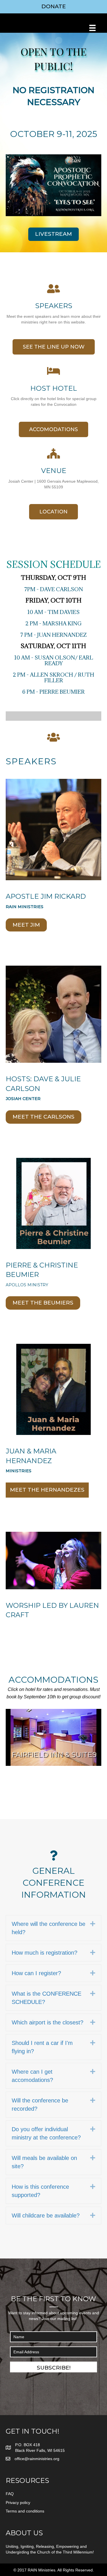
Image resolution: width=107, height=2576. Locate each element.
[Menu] (92, 28)
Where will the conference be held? (49, 1928)
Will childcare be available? (46, 2215)
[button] (53, 2367)
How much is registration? (45, 1953)
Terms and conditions (25, 2511)
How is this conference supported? (40, 2191)
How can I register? (36, 1973)
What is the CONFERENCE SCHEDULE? (47, 1998)
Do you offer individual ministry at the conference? (46, 2133)
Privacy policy (18, 2503)
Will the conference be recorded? (40, 2105)
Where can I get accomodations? (32, 2076)
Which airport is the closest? (48, 2022)
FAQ (10, 2494)
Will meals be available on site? (44, 2162)
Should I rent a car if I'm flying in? (42, 2047)
